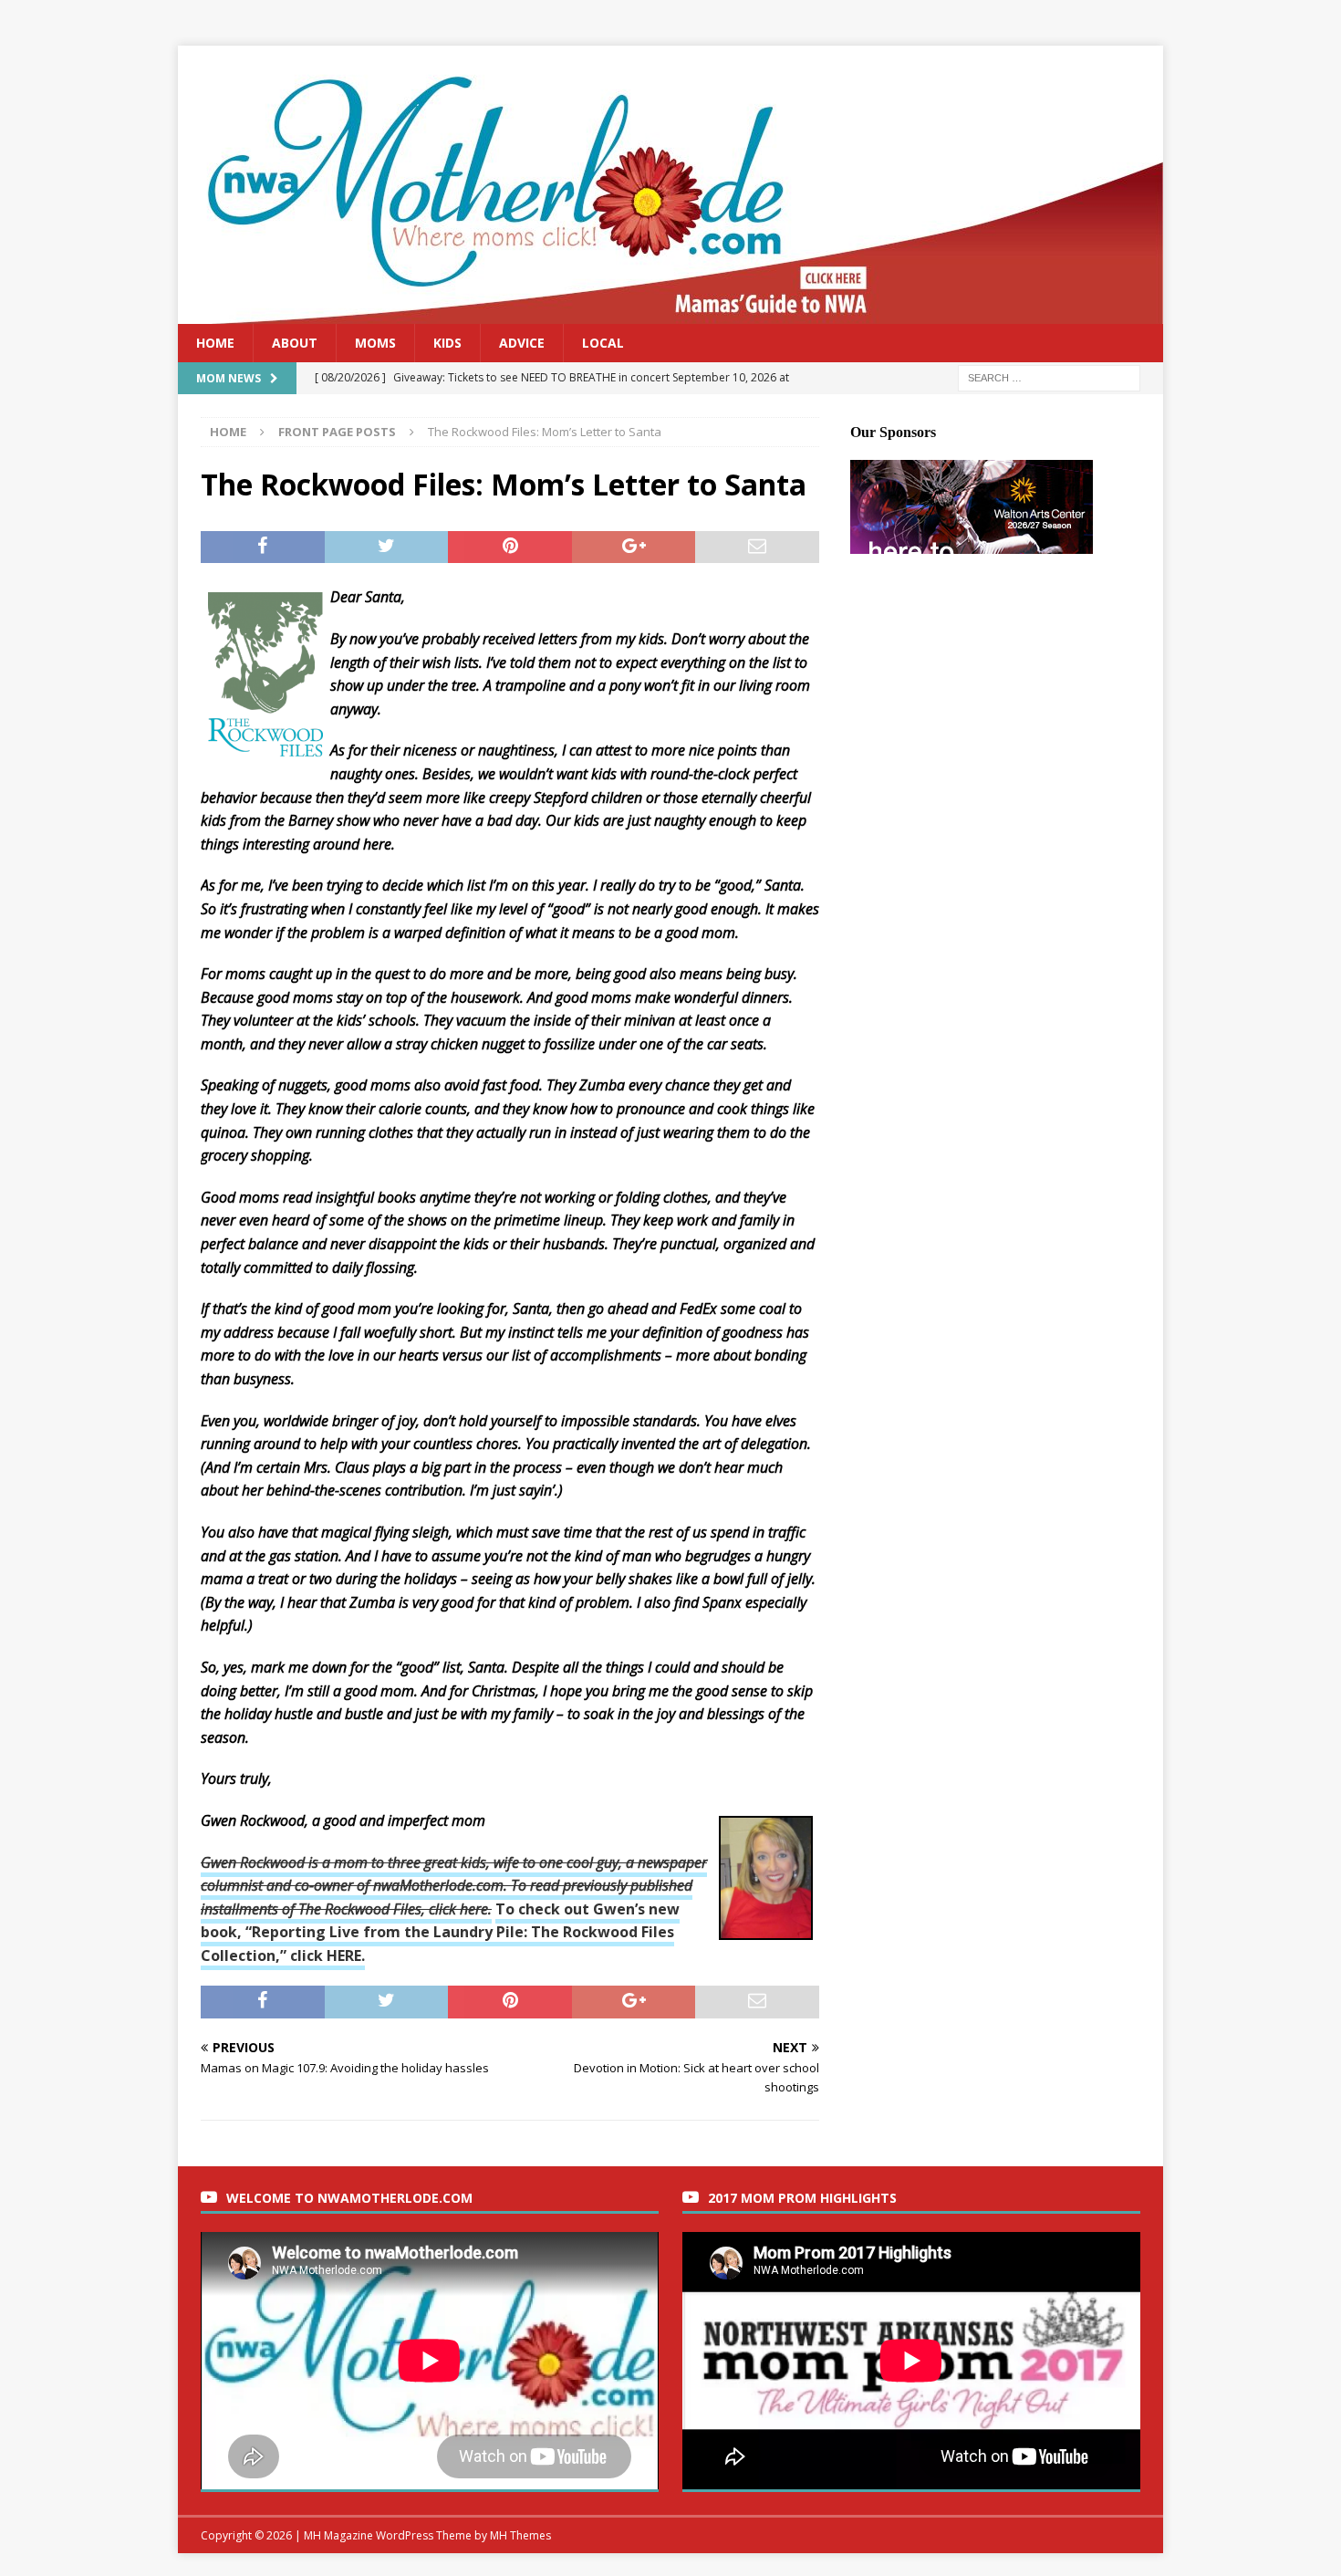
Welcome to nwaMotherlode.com (349, 2198)
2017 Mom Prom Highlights (802, 2198)
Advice (522, 343)
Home (215, 343)
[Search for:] (1049, 377)
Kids (447, 343)
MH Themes (520, 2535)
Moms (375, 343)
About (295, 343)
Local (603, 343)
